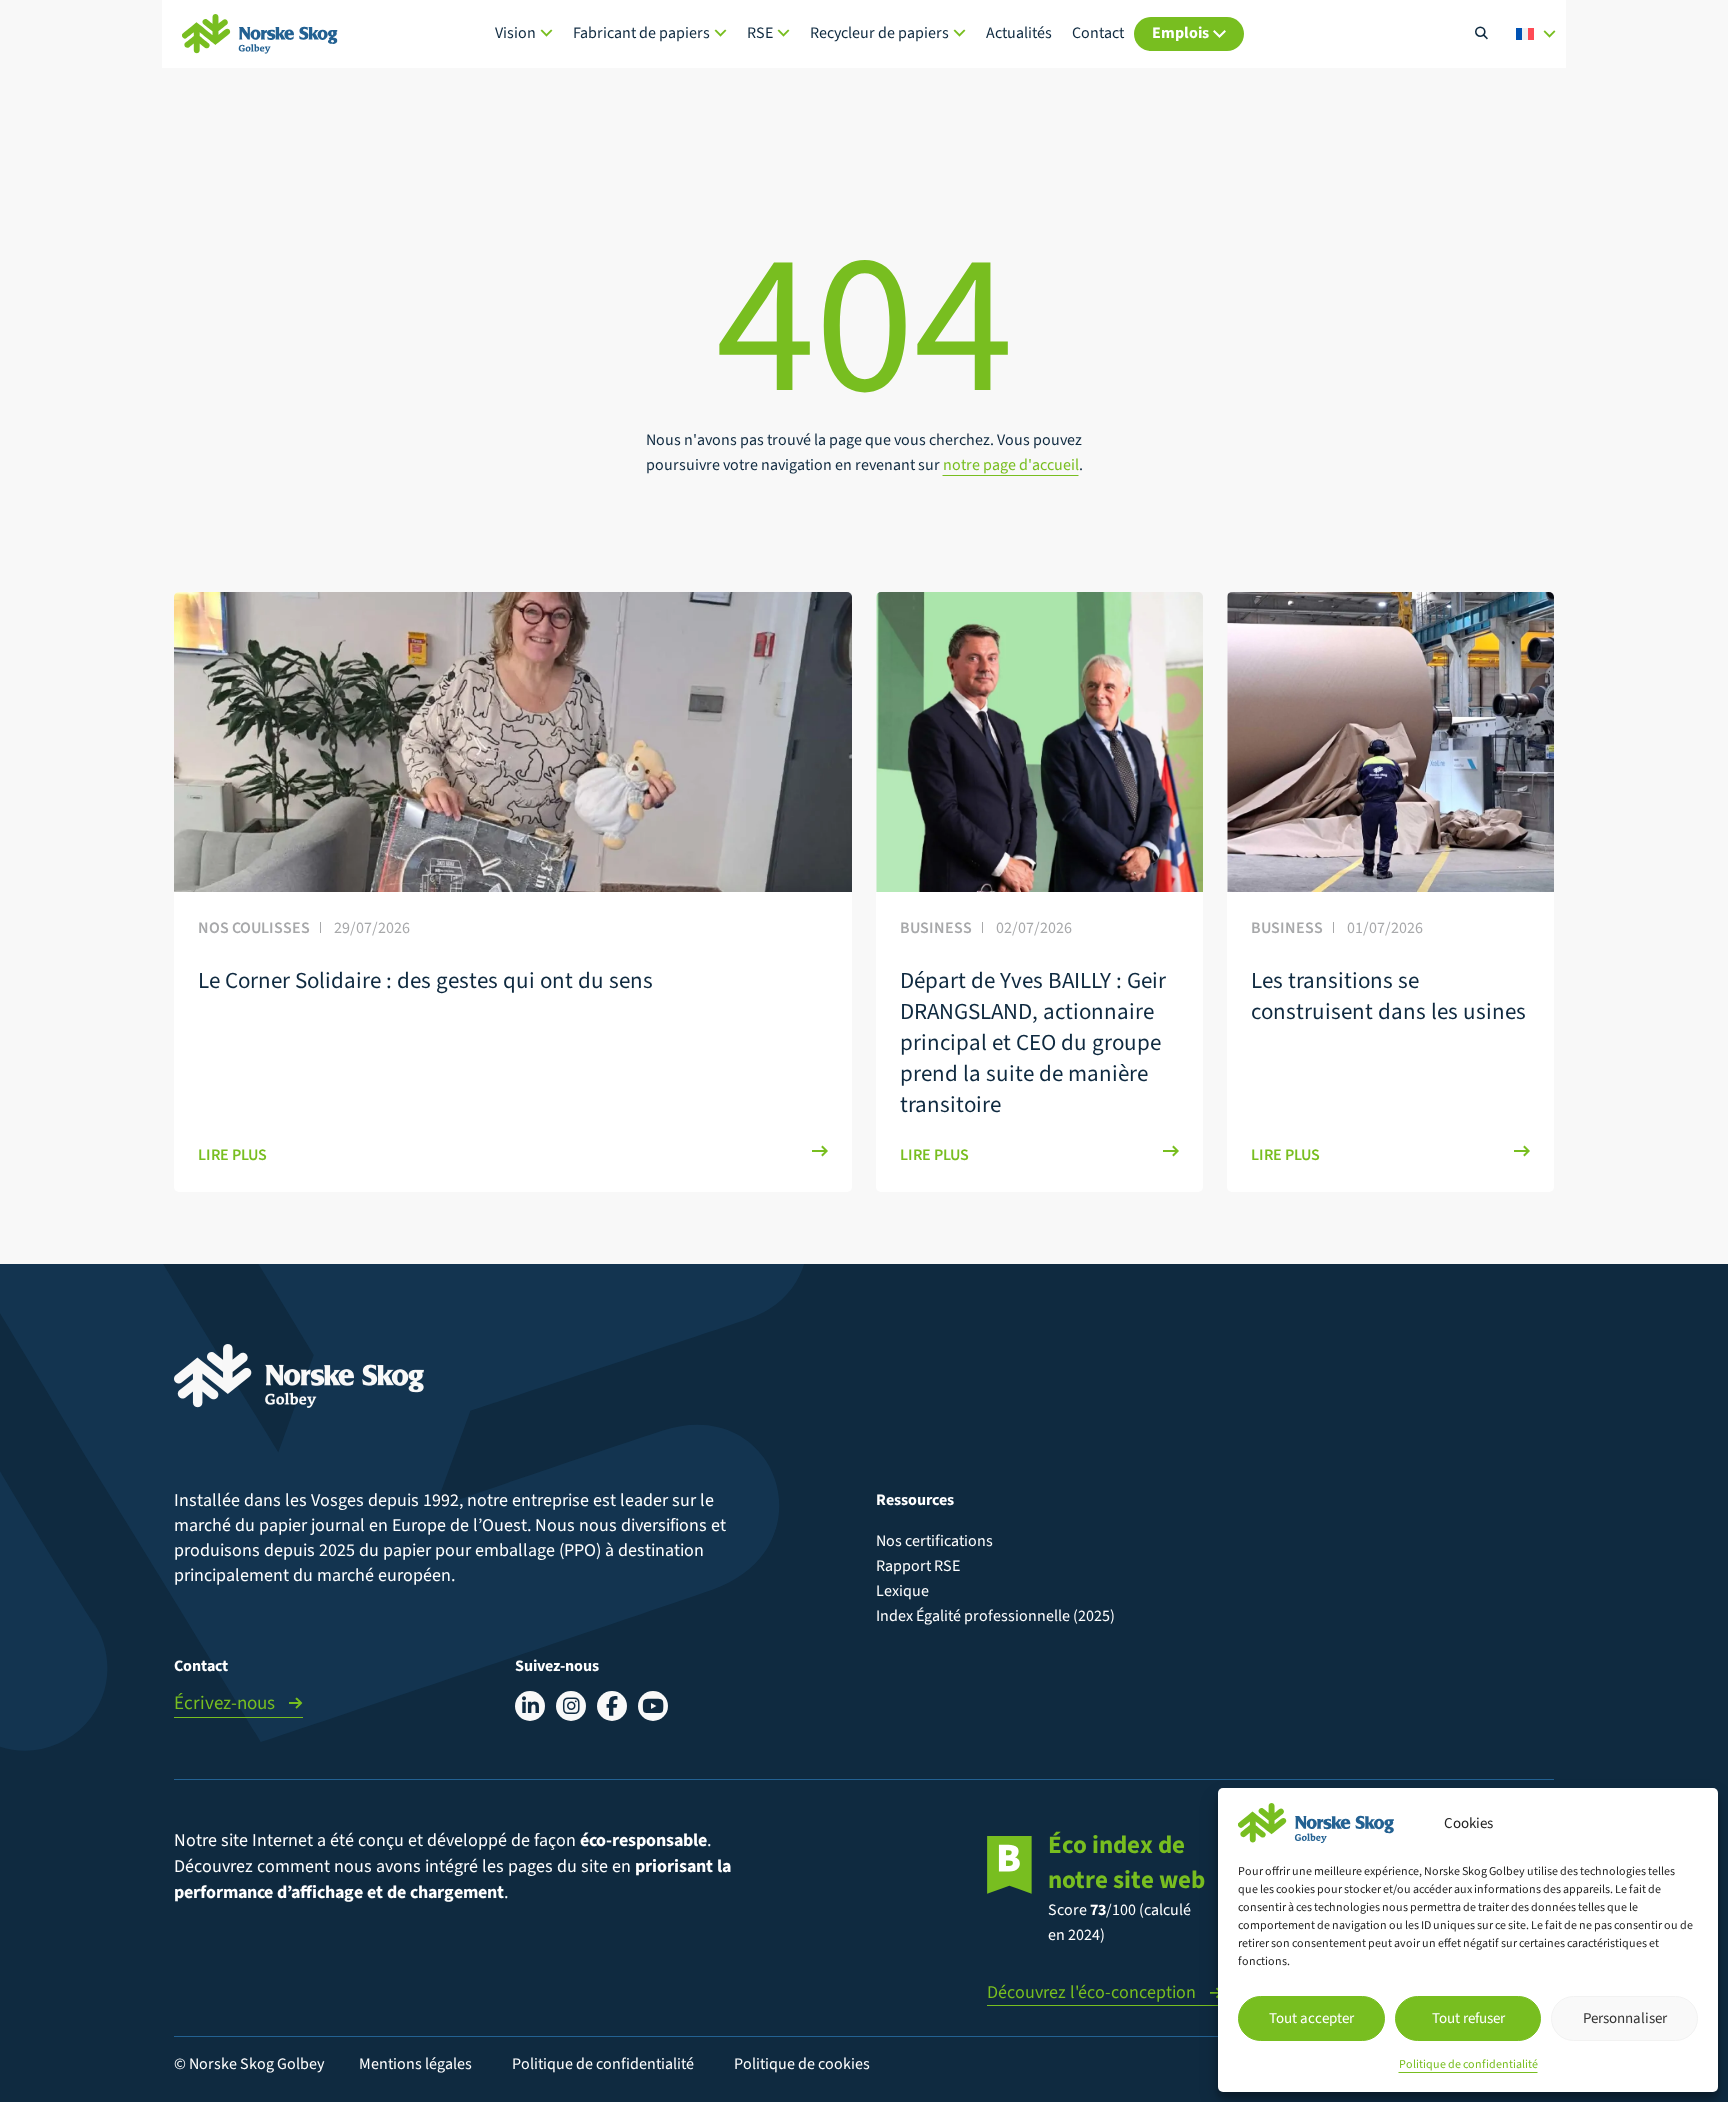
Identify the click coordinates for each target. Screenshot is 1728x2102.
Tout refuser (1468, 2018)
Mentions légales (415, 2064)
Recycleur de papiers (879, 33)
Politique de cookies (802, 2064)
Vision (515, 33)
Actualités (1019, 33)
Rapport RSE (918, 1566)
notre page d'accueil (1011, 465)
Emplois (1180, 33)
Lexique (902, 1591)
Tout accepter (1311, 2018)
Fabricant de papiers (641, 33)
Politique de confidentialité (1468, 2064)
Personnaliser (1625, 2018)
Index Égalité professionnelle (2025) (995, 1616)
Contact (1098, 33)
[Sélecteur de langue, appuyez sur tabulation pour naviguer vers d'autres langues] (1536, 34)
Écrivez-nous (226, 1703)
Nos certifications (934, 1541)
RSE (760, 33)
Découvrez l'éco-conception (1093, 1992)
